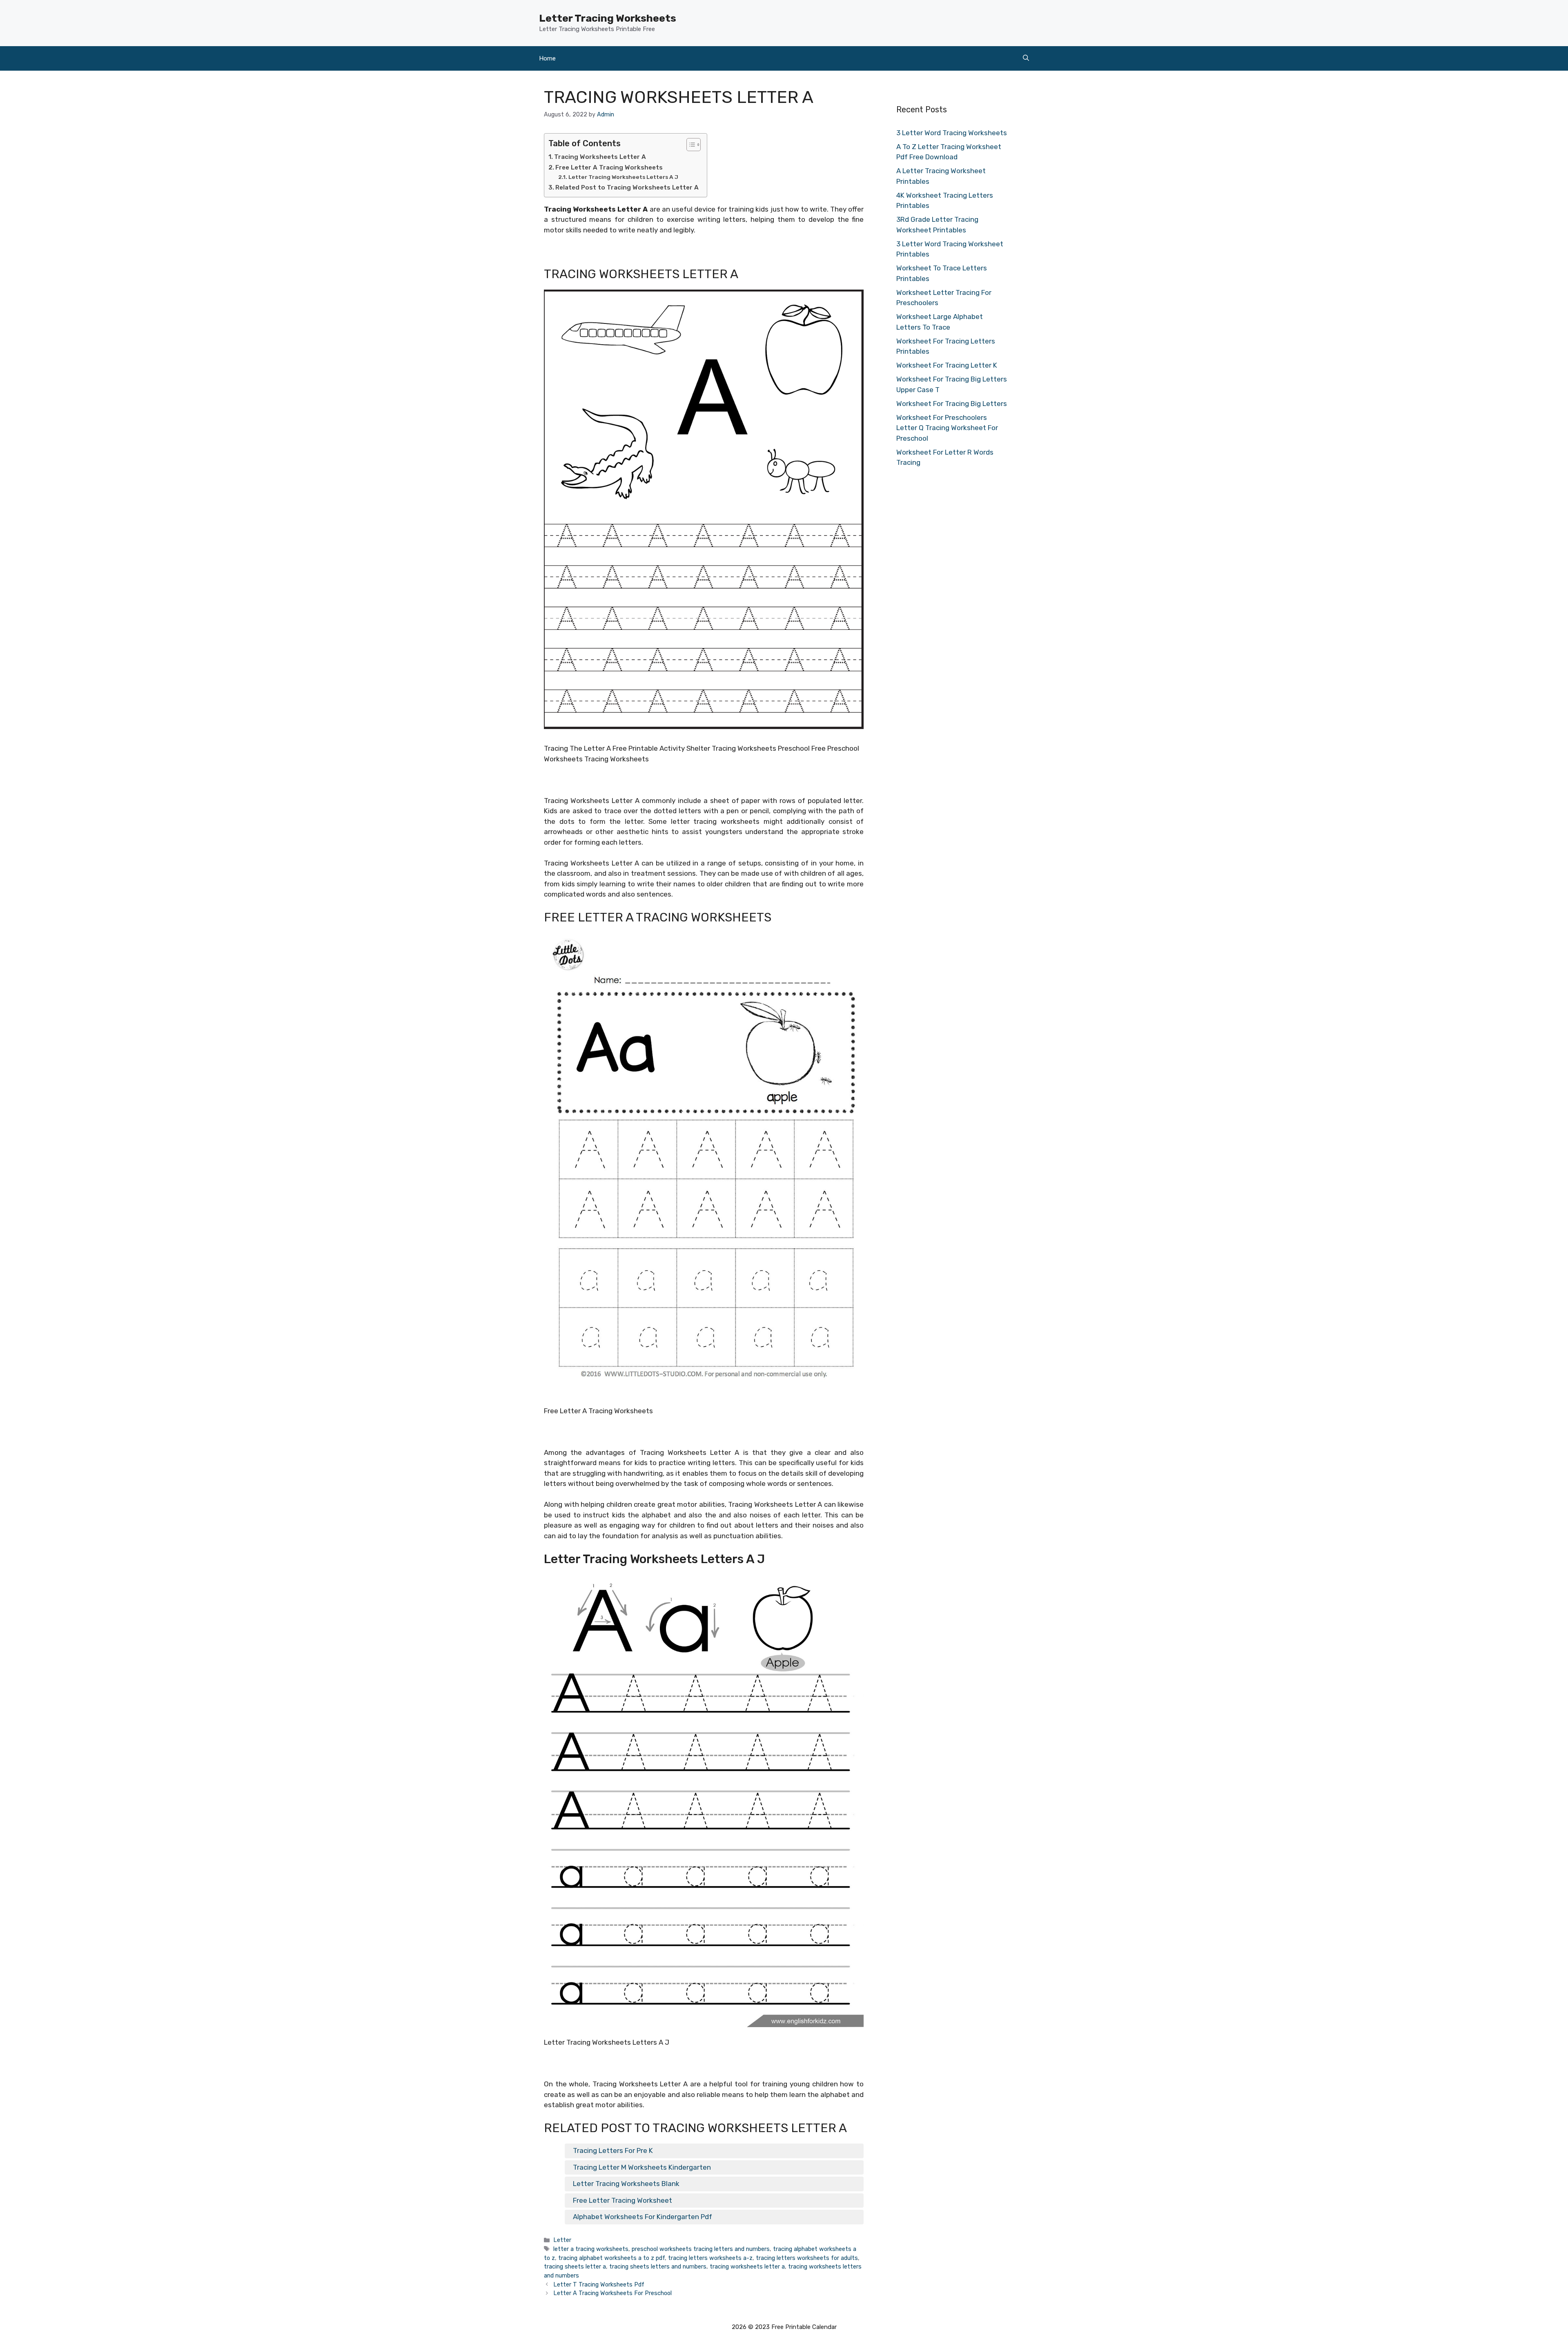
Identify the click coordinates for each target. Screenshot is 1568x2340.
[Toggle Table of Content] (689, 145)
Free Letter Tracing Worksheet (623, 2200)
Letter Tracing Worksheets (608, 18)
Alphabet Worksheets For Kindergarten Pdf (643, 2217)
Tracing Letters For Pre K (613, 2150)
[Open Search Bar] (1026, 58)
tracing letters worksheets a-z (710, 2258)
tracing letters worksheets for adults (807, 2258)
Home (547, 58)
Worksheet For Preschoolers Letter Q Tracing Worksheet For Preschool (947, 428)
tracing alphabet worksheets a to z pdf (611, 2258)
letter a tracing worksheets (591, 2249)
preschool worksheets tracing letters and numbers (701, 2249)
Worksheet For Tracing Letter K (947, 365)
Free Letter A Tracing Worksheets (609, 167)
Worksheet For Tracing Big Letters (952, 404)
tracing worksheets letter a (747, 2266)
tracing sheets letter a (575, 2266)
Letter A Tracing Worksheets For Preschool (612, 2293)
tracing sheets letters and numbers (658, 2266)
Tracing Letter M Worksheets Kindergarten (642, 2167)
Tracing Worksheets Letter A (600, 157)
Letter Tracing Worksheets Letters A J (623, 177)
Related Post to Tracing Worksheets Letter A (627, 187)
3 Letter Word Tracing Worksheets (952, 133)
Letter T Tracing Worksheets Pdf (599, 2284)
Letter (562, 2240)
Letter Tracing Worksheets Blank (626, 2184)
